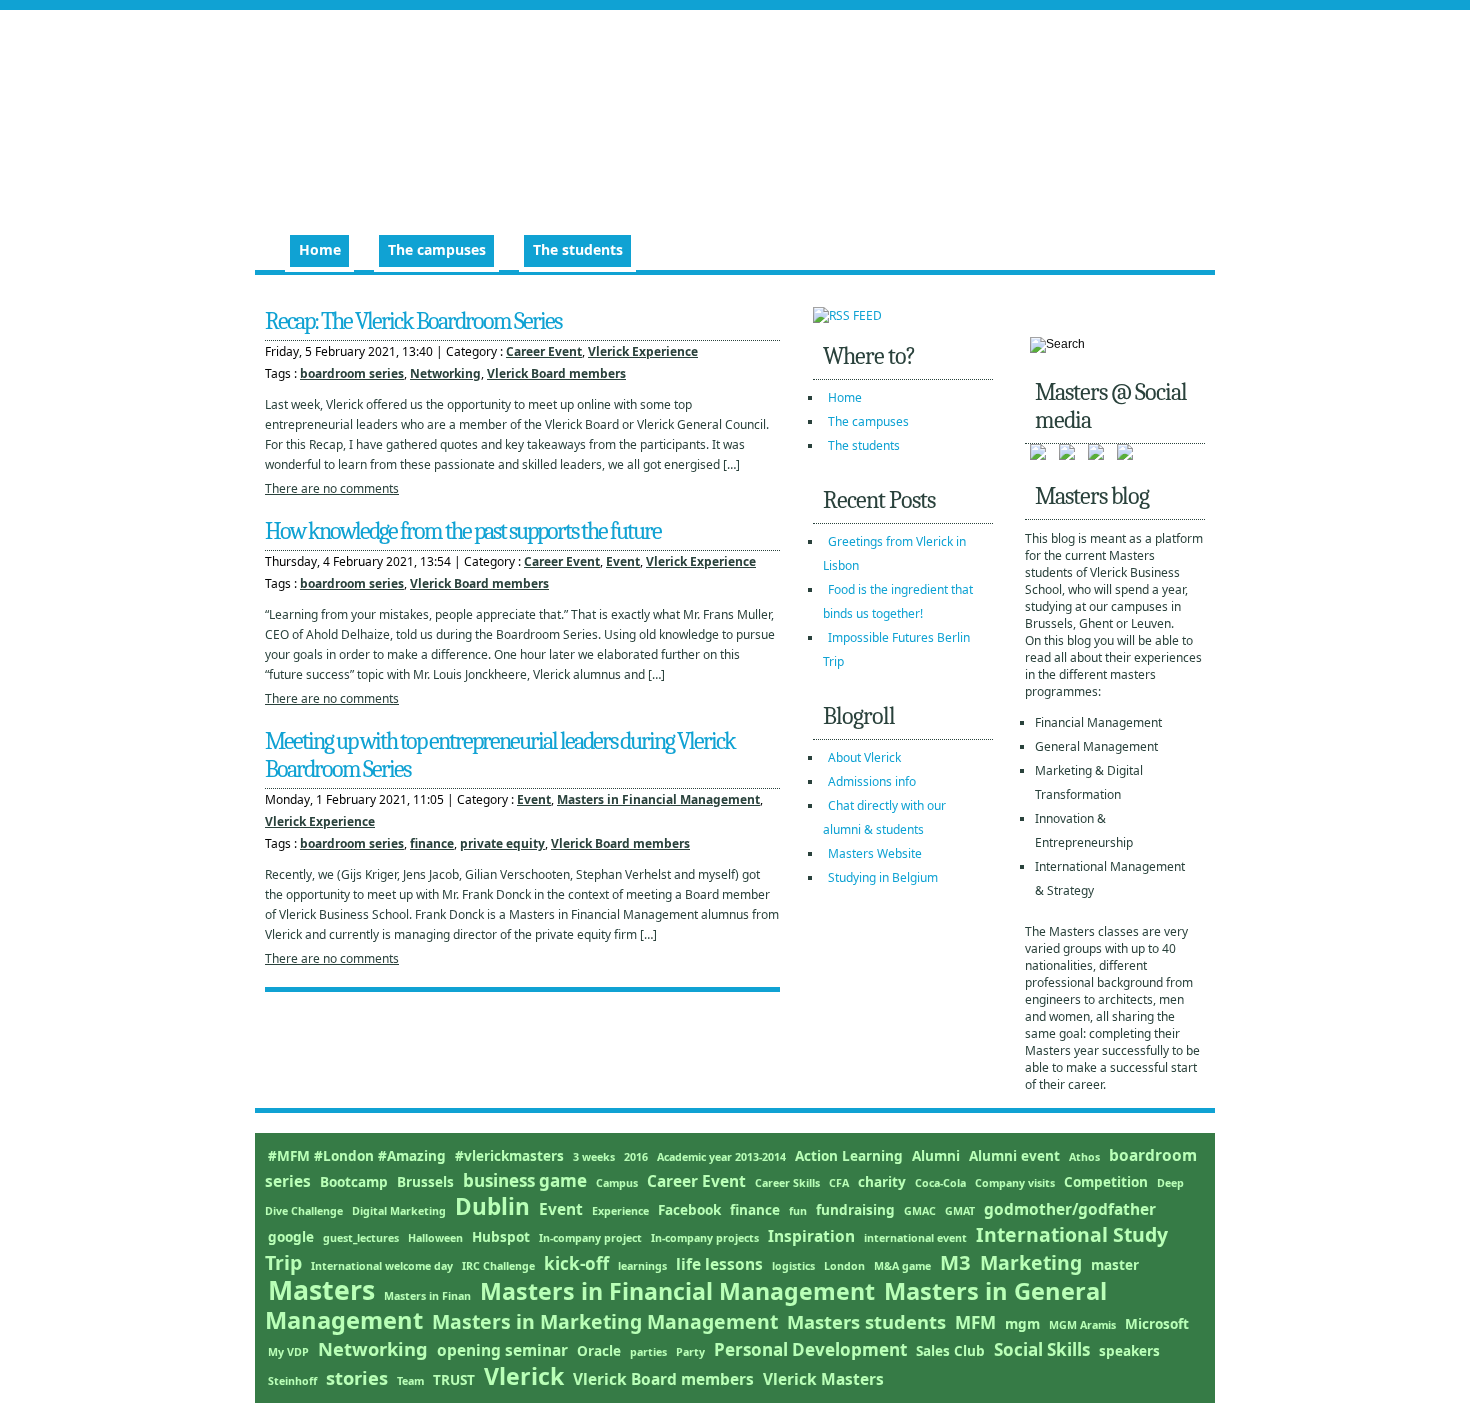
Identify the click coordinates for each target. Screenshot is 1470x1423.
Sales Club (950, 1351)
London (844, 1266)
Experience (620, 1211)
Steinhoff (292, 1381)
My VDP (288, 1352)
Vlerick (524, 1376)
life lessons (719, 1264)
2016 (636, 1157)
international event (915, 1238)
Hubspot (501, 1237)
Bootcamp (354, 1182)
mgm (1022, 1324)
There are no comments (332, 488)
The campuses (437, 249)
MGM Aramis (1082, 1325)
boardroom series (352, 373)
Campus (617, 1183)
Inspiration (811, 1236)
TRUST (454, 1380)
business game (525, 1180)
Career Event (544, 351)
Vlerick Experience (643, 351)
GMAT (960, 1211)
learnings (642, 1266)
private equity (502, 843)
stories (357, 1377)
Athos (1084, 1157)
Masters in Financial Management (658, 799)
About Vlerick (864, 757)
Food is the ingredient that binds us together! (898, 601)
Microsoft (1157, 1324)
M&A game (902, 1266)
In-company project (590, 1238)
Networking (445, 373)
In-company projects (705, 1238)
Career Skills (787, 1183)
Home (320, 249)
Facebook (689, 1210)
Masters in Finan (427, 1296)
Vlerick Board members (556, 373)
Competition (1106, 1182)
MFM (975, 1322)
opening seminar (502, 1350)
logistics (793, 1266)
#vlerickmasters (509, 1156)
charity (882, 1182)
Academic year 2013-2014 (721, 1157)
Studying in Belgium (883, 877)
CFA (839, 1183)
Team (410, 1381)
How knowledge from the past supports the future (463, 531)
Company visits (1015, 1183)
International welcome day (382, 1266)
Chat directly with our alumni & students (884, 817)
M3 (955, 1262)
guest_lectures (361, 1238)
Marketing (1031, 1262)
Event (623, 561)
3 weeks (594, 1157)
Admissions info (872, 781)
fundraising (855, 1210)
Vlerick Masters (823, 1379)
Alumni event (1014, 1156)
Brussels (425, 1182)
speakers (1129, 1351)
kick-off (576, 1263)
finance (432, 843)
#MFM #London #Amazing (357, 1156)
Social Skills (1042, 1349)
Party (690, 1352)
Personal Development (810, 1349)
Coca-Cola (940, 1183)
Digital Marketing (399, 1211)
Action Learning (849, 1156)
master (1115, 1265)
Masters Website (875, 853)
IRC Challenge (498, 1266)
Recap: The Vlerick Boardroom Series (413, 321)
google (291, 1237)
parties (648, 1352)
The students (578, 249)
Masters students (866, 1321)
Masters (321, 1290)
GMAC (920, 1211)
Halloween (435, 1238)
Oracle (599, 1351)
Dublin (492, 1206)
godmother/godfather (1070, 1209)
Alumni (936, 1156)
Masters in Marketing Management (605, 1321)
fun (798, 1211)
